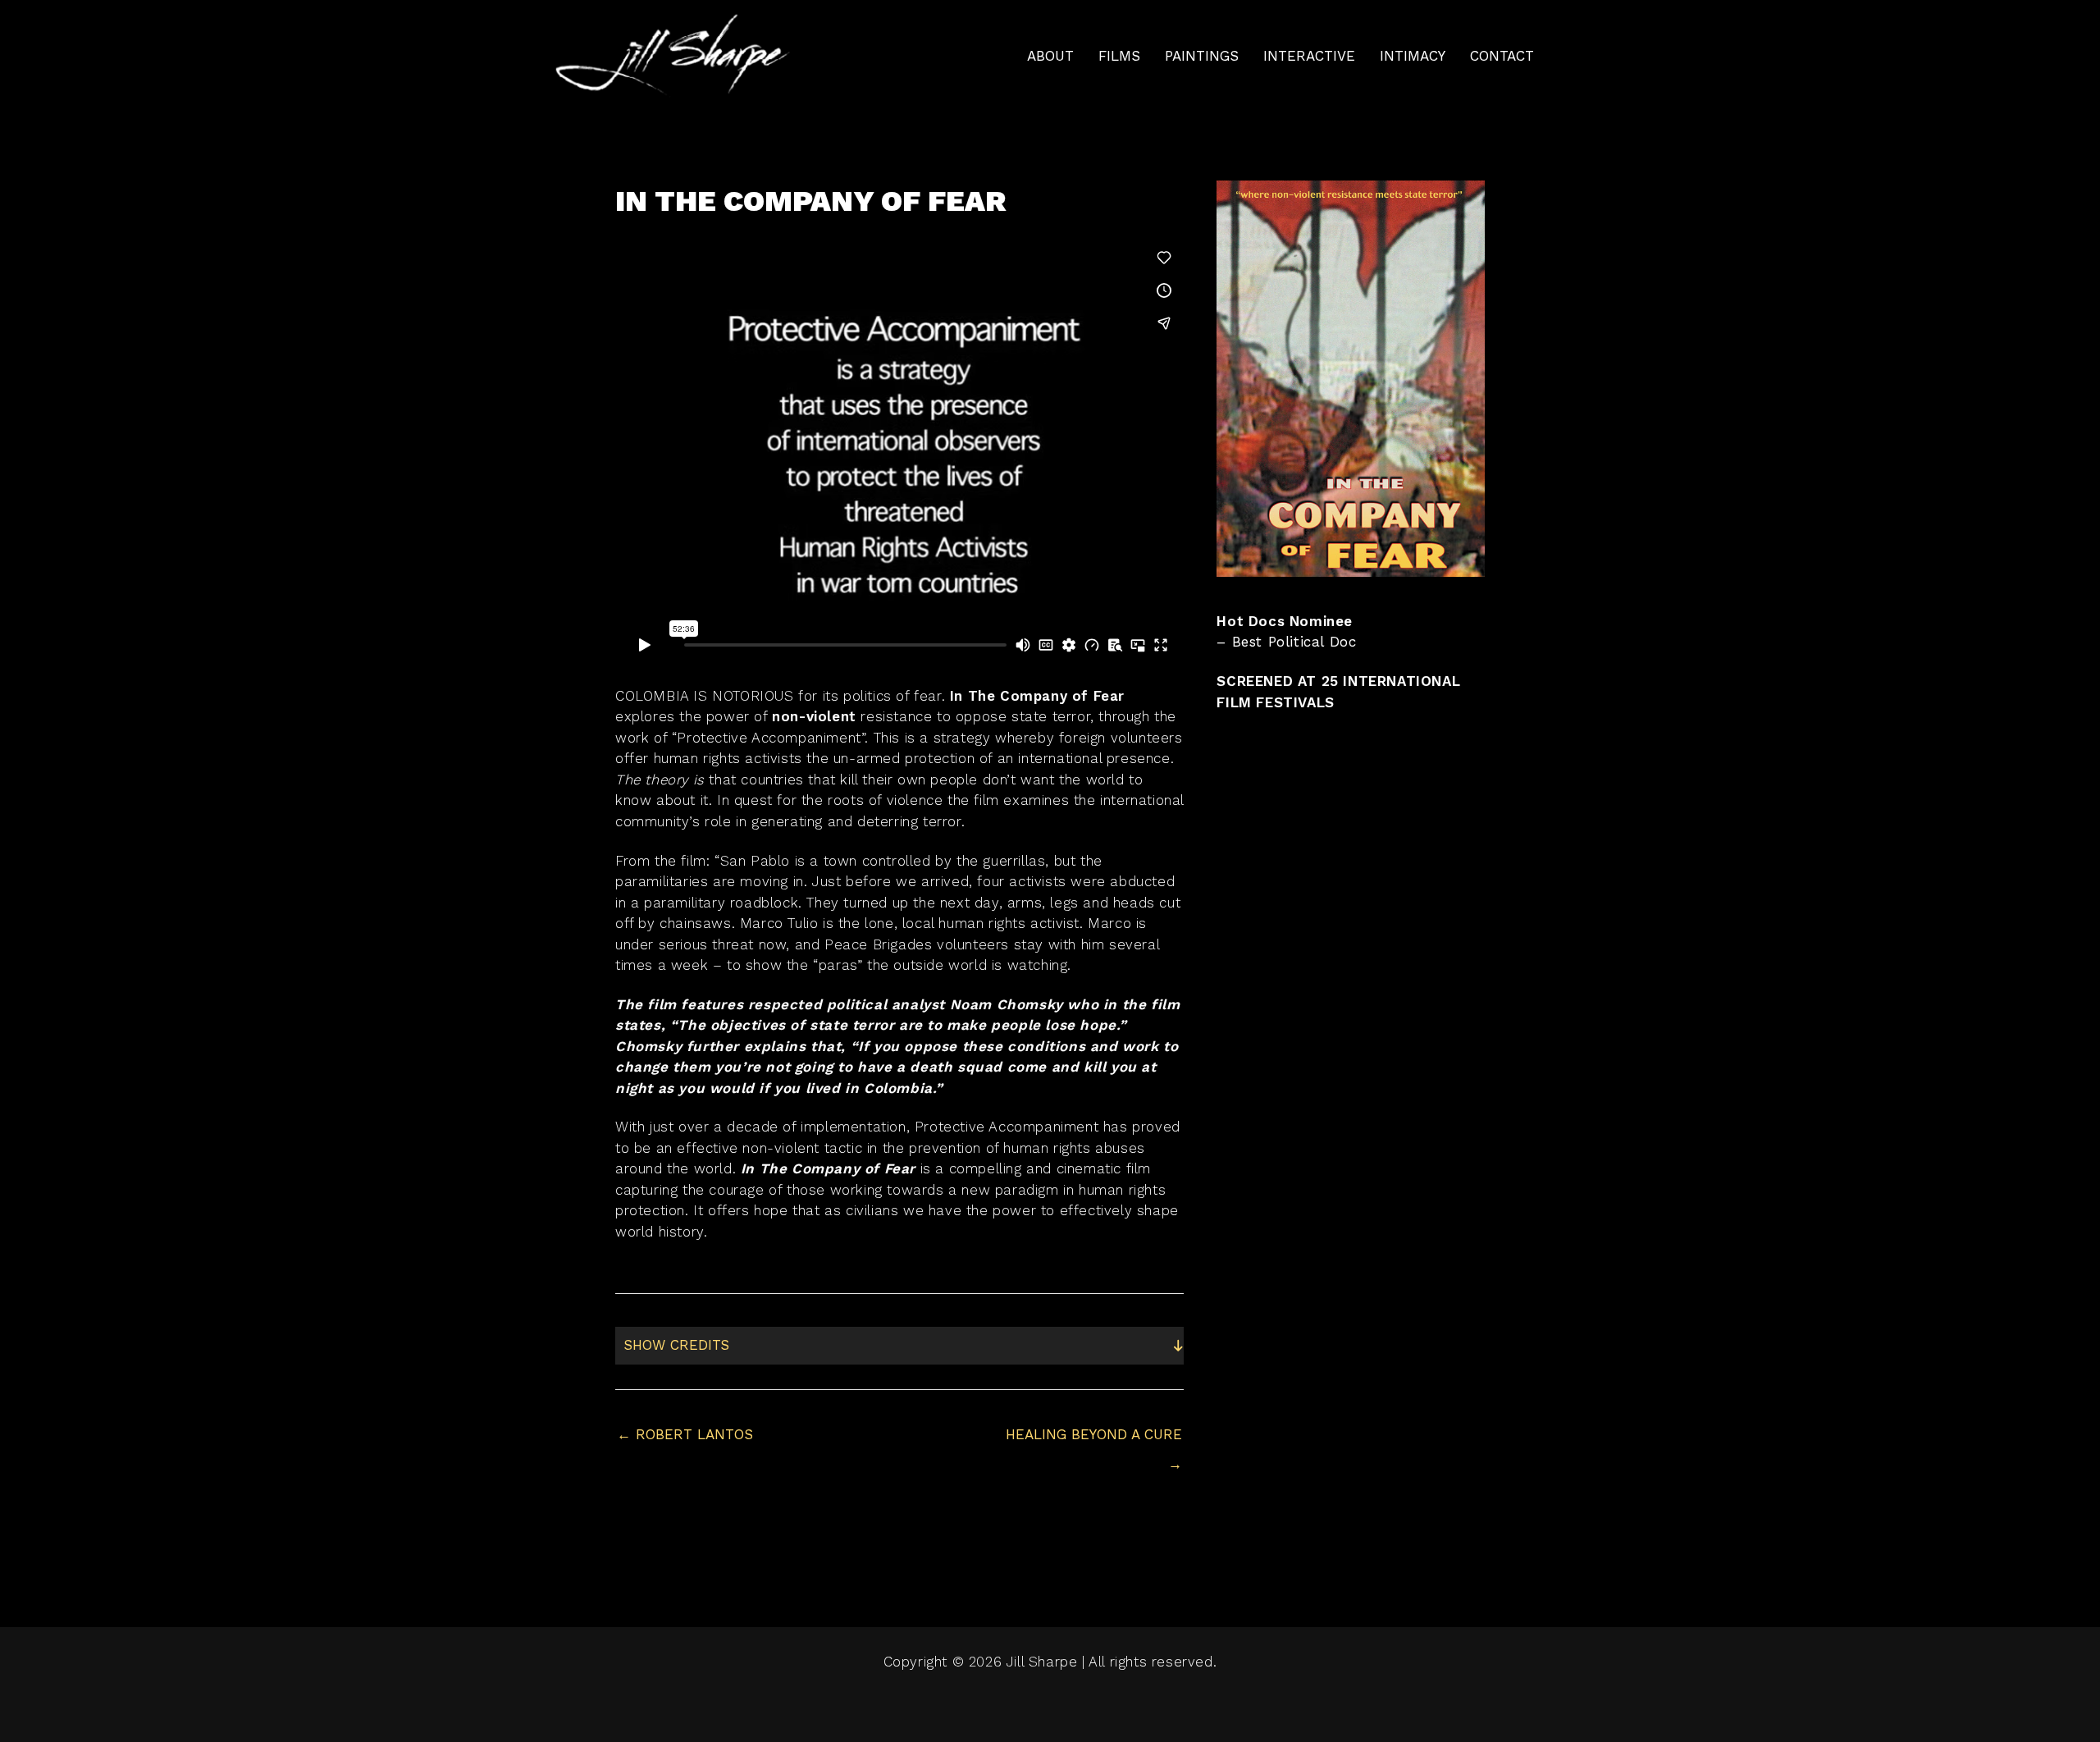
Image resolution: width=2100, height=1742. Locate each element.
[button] (899, 1346)
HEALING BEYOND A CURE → (1094, 1439)
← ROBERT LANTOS (685, 1434)
